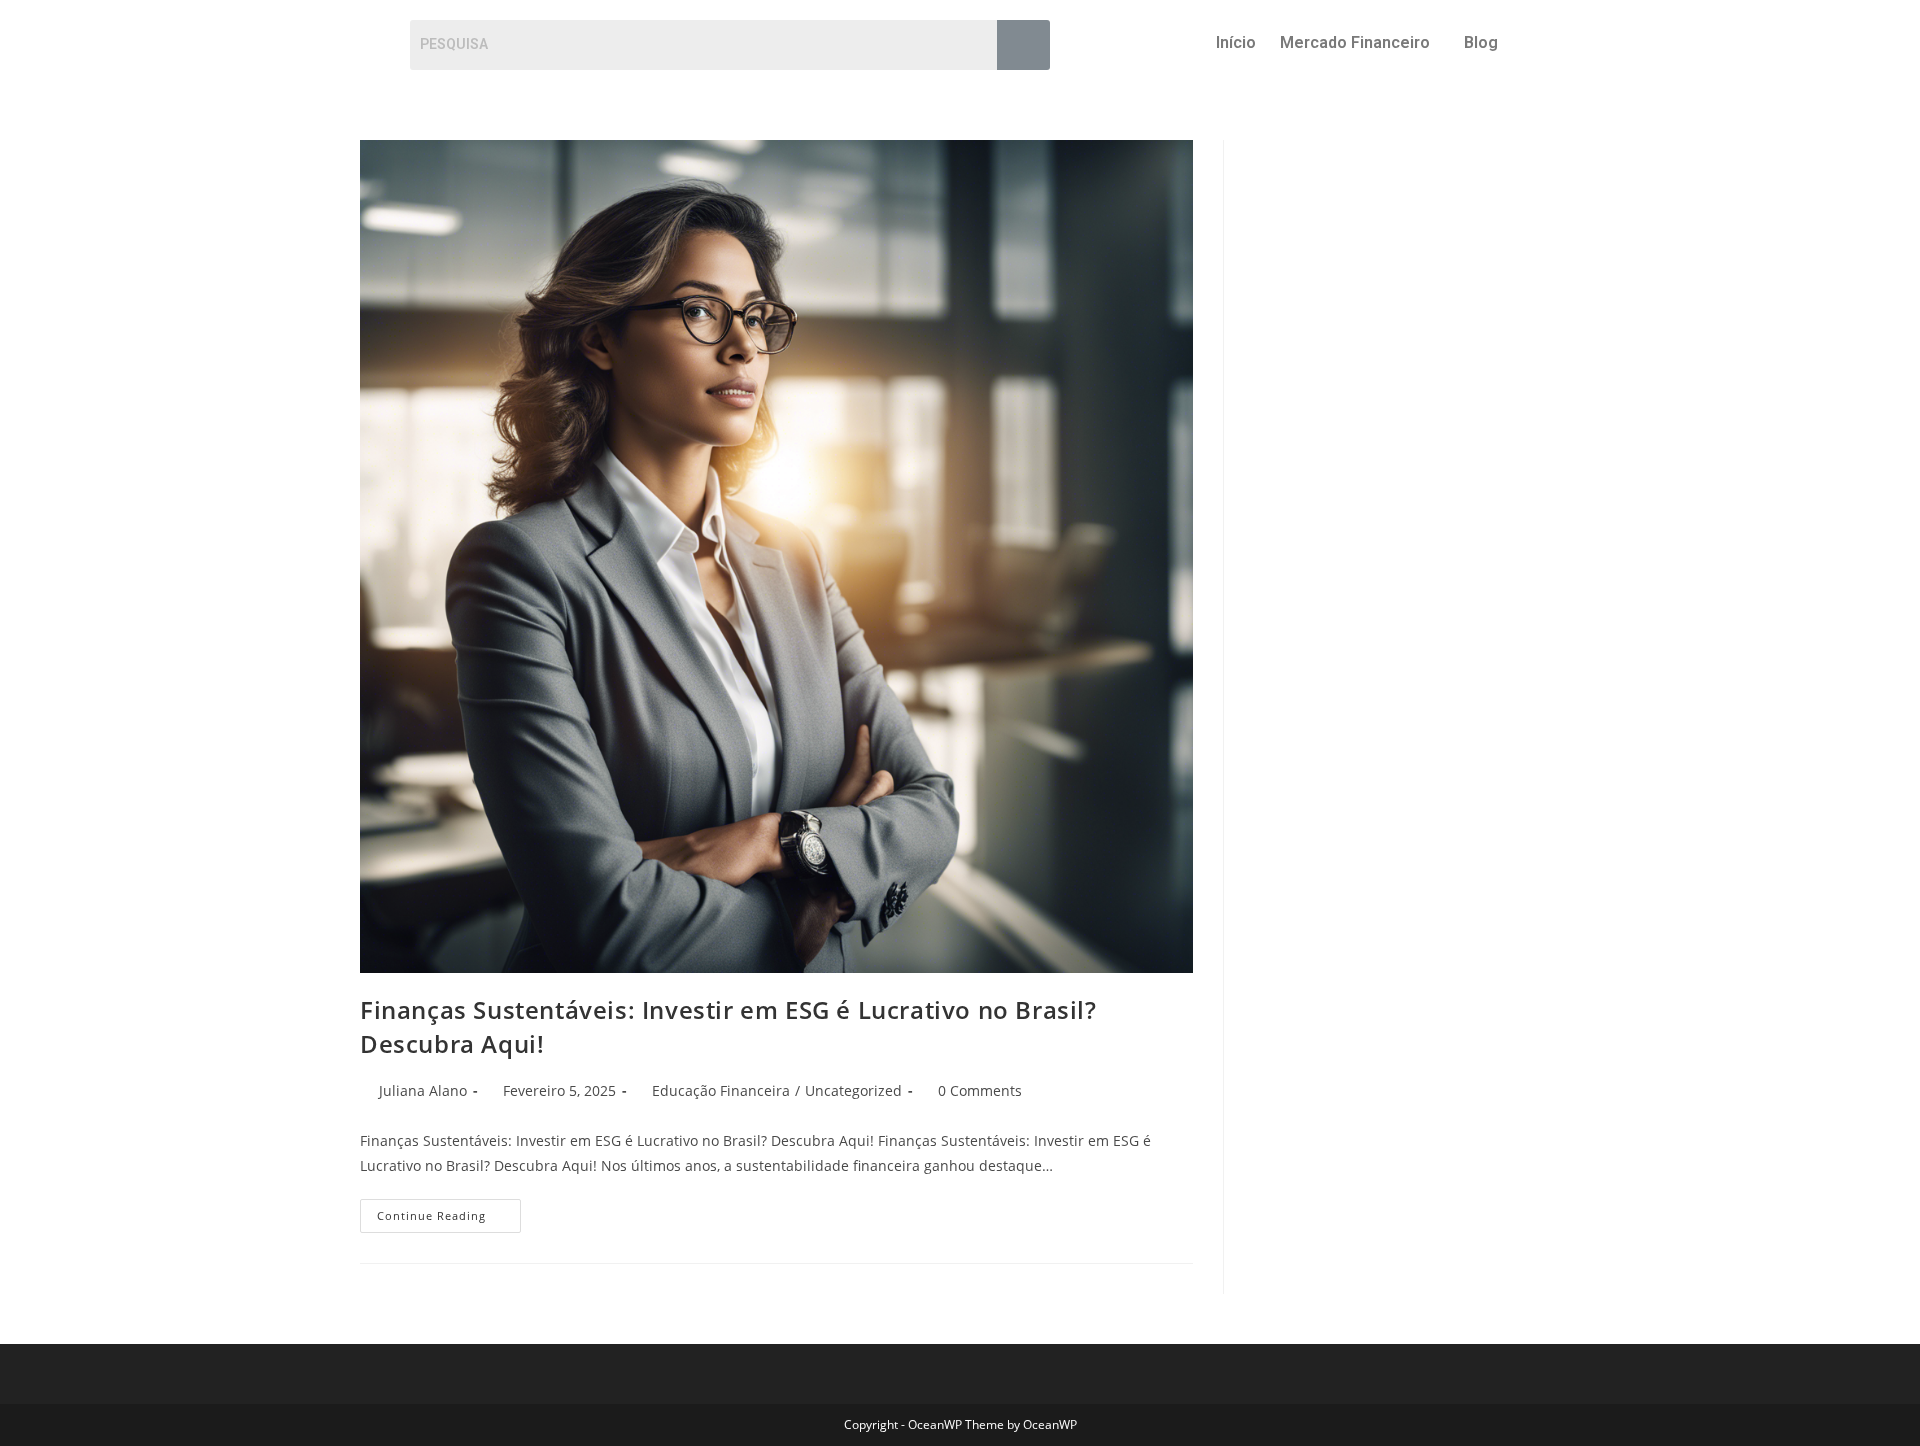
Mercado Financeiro (1355, 42)
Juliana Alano (423, 1090)
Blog (1481, 42)
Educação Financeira (721, 1090)
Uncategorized (853, 1090)
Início (1236, 42)
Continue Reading (449, 1211)
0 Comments (980, 1090)
